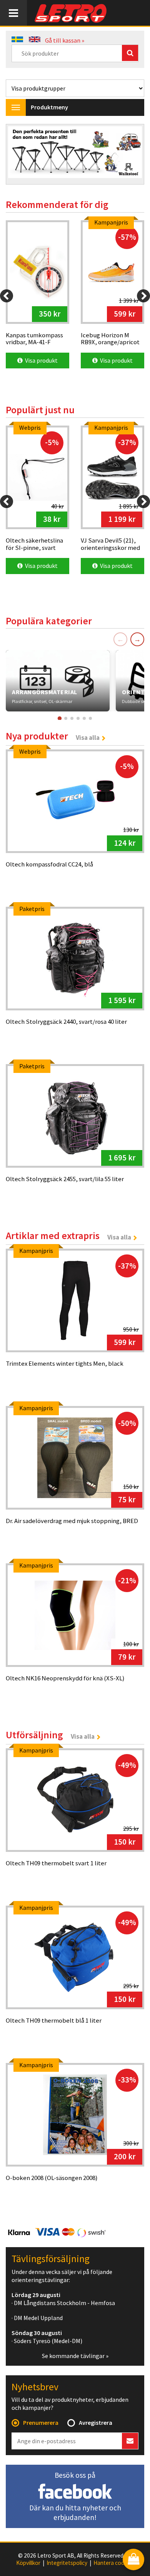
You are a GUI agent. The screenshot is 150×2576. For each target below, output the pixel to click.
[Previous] (7, 296)
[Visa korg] (133, 2560)
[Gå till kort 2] (66, 718)
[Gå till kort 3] (72, 718)
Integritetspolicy (67, 2563)
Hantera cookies (114, 2563)
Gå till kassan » (65, 40)
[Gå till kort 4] (78, 718)
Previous (20, 155)
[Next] (143, 296)
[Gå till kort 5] (84, 718)
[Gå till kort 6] (90, 718)
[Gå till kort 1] (60, 718)
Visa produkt (40, 360)
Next (130, 155)
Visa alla (88, 738)
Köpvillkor (28, 2563)
